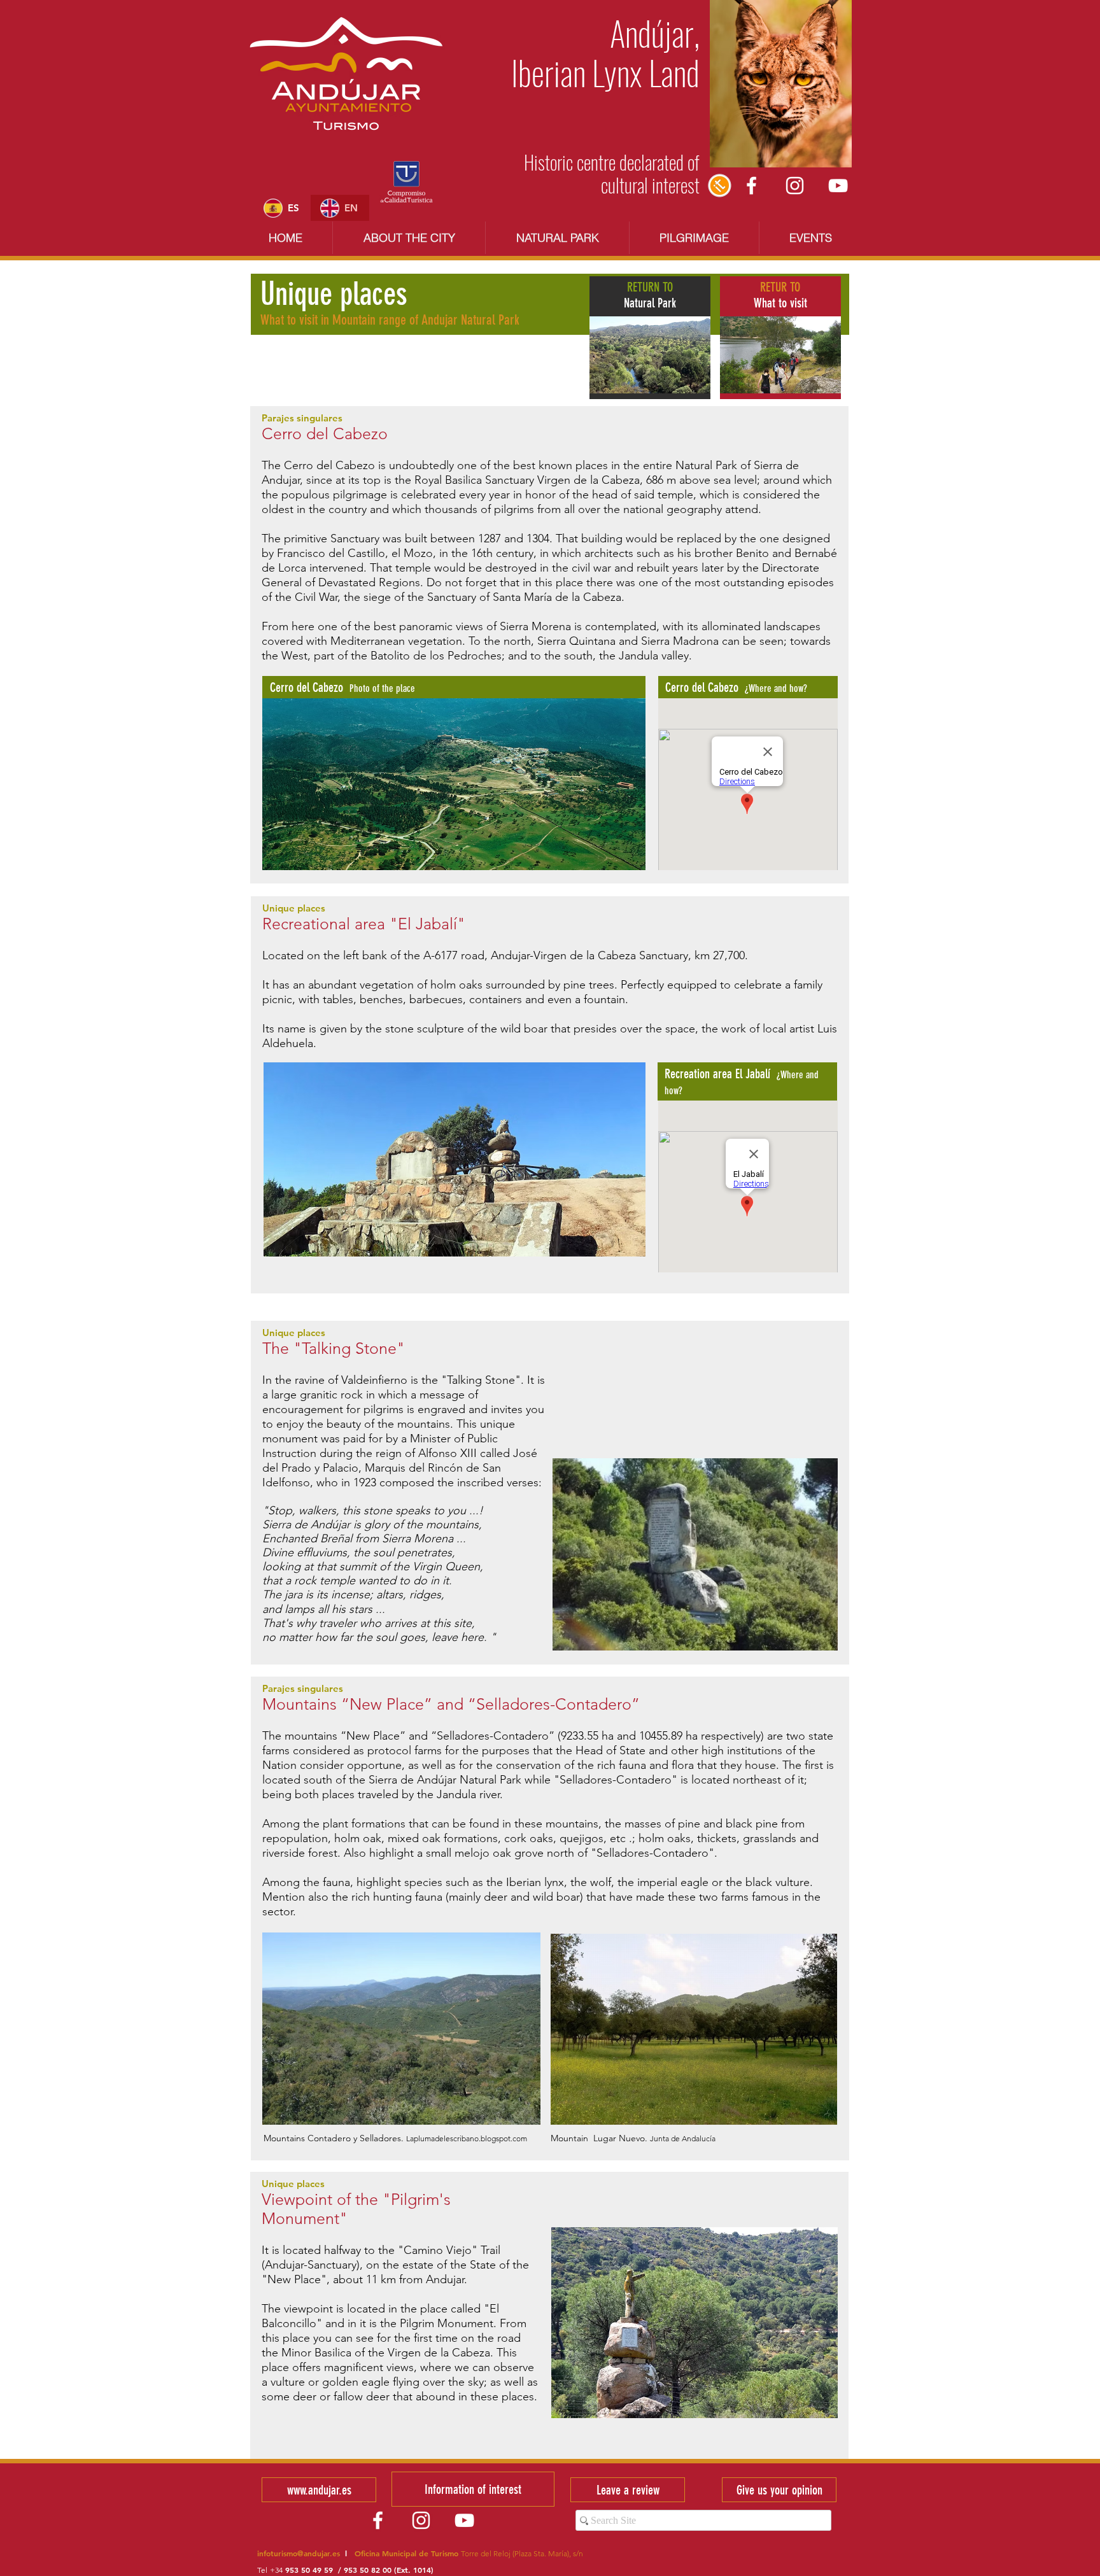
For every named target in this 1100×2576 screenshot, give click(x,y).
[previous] (289, 795)
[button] (454, 784)
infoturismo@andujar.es (299, 2553)
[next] (618, 795)
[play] (619, 860)
